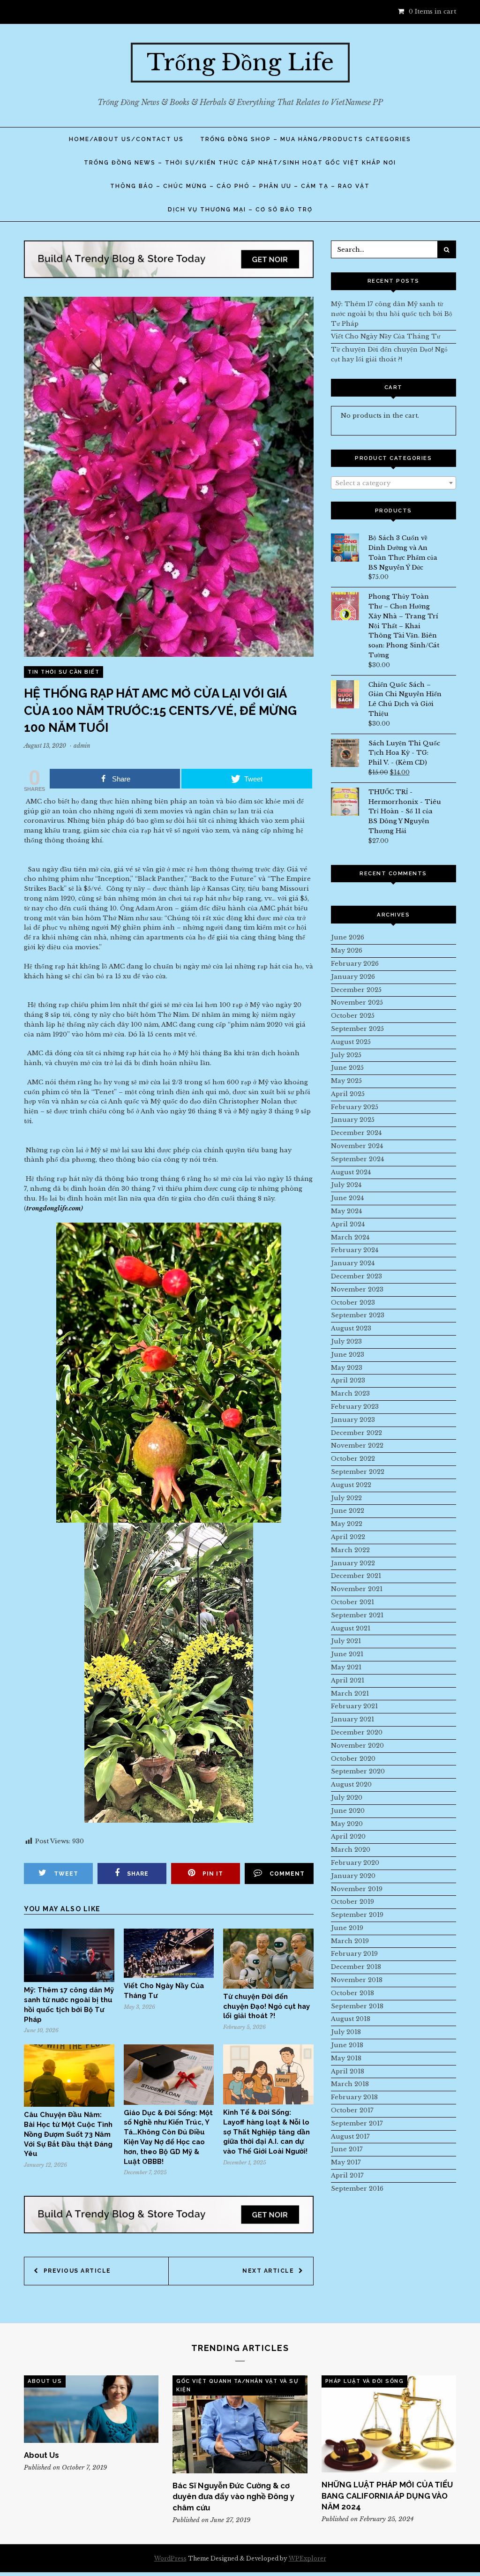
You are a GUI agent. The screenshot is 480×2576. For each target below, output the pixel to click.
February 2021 (354, 1706)
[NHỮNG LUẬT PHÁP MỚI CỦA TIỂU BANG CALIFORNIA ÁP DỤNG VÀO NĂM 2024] (389, 2424)
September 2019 (357, 1915)
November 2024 (357, 1146)
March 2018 (350, 2084)
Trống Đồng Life (240, 62)
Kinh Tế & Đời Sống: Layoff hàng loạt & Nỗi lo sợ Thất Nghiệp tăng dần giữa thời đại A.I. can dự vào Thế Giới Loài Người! (266, 2132)
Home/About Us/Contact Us (126, 139)
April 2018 (348, 2071)
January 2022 (353, 1563)
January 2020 (353, 1876)
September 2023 (358, 1315)
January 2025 (353, 1120)
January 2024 (353, 1263)
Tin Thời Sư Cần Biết (64, 672)
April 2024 (348, 1224)
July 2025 (346, 1055)
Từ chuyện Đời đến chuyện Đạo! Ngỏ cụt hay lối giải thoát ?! (266, 2006)
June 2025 (347, 1068)
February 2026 (355, 964)
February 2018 (354, 2097)
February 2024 (355, 1250)
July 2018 (346, 2032)
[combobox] (394, 483)
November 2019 (357, 1889)
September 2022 (358, 1472)
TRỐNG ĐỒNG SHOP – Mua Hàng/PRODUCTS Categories (306, 139)
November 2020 (357, 1746)
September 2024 (357, 1159)
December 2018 (356, 1967)
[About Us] (91, 2409)
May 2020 (347, 1824)
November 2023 (357, 1289)
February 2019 (354, 1954)
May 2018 (346, 2058)
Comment (287, 1874)
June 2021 (347, 1654)
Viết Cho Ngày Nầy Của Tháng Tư (386, 336)
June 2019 (347, 1928)
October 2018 (352, 1993)
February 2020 (355, 1863)
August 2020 (351, 1784)
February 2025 (355, 1107)
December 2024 (356, 1133)
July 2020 (347, 1798)
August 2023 (351, 1328)
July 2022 (346, 1498)
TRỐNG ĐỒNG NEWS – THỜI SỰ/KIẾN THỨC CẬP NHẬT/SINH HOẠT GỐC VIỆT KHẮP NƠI (240, 163)
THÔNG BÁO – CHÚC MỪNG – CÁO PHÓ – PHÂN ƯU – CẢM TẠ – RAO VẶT (240, 186)
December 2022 (356, 1433)
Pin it (213, 1874)
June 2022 (348, 1511)
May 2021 (346, 1667)
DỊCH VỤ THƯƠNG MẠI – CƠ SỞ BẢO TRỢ (240, 210)
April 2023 (348, 1380)
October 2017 (352, 2110)
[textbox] (394, 483)
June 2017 (347, 2149)
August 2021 (351, 1628)
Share (138, 1874)
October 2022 (353, 1459)
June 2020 (348, 1811)
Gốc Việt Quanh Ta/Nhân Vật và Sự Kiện (237, 2385)
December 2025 (356, 990)
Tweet (66, 1874)
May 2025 (346, 1081)
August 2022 (351, 1485)
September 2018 (357, 2006)
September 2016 (357, 2189)
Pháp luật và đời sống (365, 2381)
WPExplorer (307, 2558)
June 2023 (348, 1355)
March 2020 (351, 1850)
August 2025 (351, 1042)
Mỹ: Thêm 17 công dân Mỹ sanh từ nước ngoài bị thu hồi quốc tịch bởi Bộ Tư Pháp (392, 314)
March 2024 (350, 1237)
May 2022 (347, 1524)
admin (82, 746)
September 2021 (357, 1615)
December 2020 (357, 1732)
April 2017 (347, 2175)
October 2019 (352, 1902)
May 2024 (346, 1211)
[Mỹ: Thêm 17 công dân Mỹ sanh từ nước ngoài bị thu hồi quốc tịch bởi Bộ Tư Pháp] (69, 1980)
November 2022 (357, 1446)
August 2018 (351, 2019)
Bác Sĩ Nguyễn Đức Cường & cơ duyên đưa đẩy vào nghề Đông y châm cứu (233, 2497)
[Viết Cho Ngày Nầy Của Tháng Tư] (169, 1976)
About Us (45, 2381)
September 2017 (357, 2123)
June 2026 (348, 937)
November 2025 (357, 1003)
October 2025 (353, 1016)
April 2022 (348, 1537)
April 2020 (348, 1836)
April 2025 (348, 1094)
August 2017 (350, 2137)
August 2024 (351, 1172)
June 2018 (347, 2045)
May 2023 (347, 1368)
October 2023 (353, 1303)
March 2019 (350, 1941)
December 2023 (356, 1276)
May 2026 (347, 950)
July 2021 (346, 1641)
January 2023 (353, 1420)
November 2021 (357, 1589)
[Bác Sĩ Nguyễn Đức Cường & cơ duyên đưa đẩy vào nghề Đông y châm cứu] (240, 2424)
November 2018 (357, 1980)
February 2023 (355, 1407)
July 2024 (346, 1185)
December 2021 (356, 1576)
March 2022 (350, 1550)
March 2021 (350, 1694)
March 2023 (350, 1393)
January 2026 (353, 977)
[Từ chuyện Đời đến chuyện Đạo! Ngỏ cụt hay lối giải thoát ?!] (268, 1986)
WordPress (170, 2558)
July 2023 (346, 1341)
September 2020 (358, 1771)
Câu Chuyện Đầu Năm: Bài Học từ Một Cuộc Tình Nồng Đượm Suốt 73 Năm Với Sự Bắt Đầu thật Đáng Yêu (68, 2134)
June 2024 (347, 1198)
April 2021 (348, 1680)
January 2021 (352, 1719)
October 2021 (352, 1602)
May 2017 (346, 2162)
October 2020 (353, 1759)
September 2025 (357, 1029)
